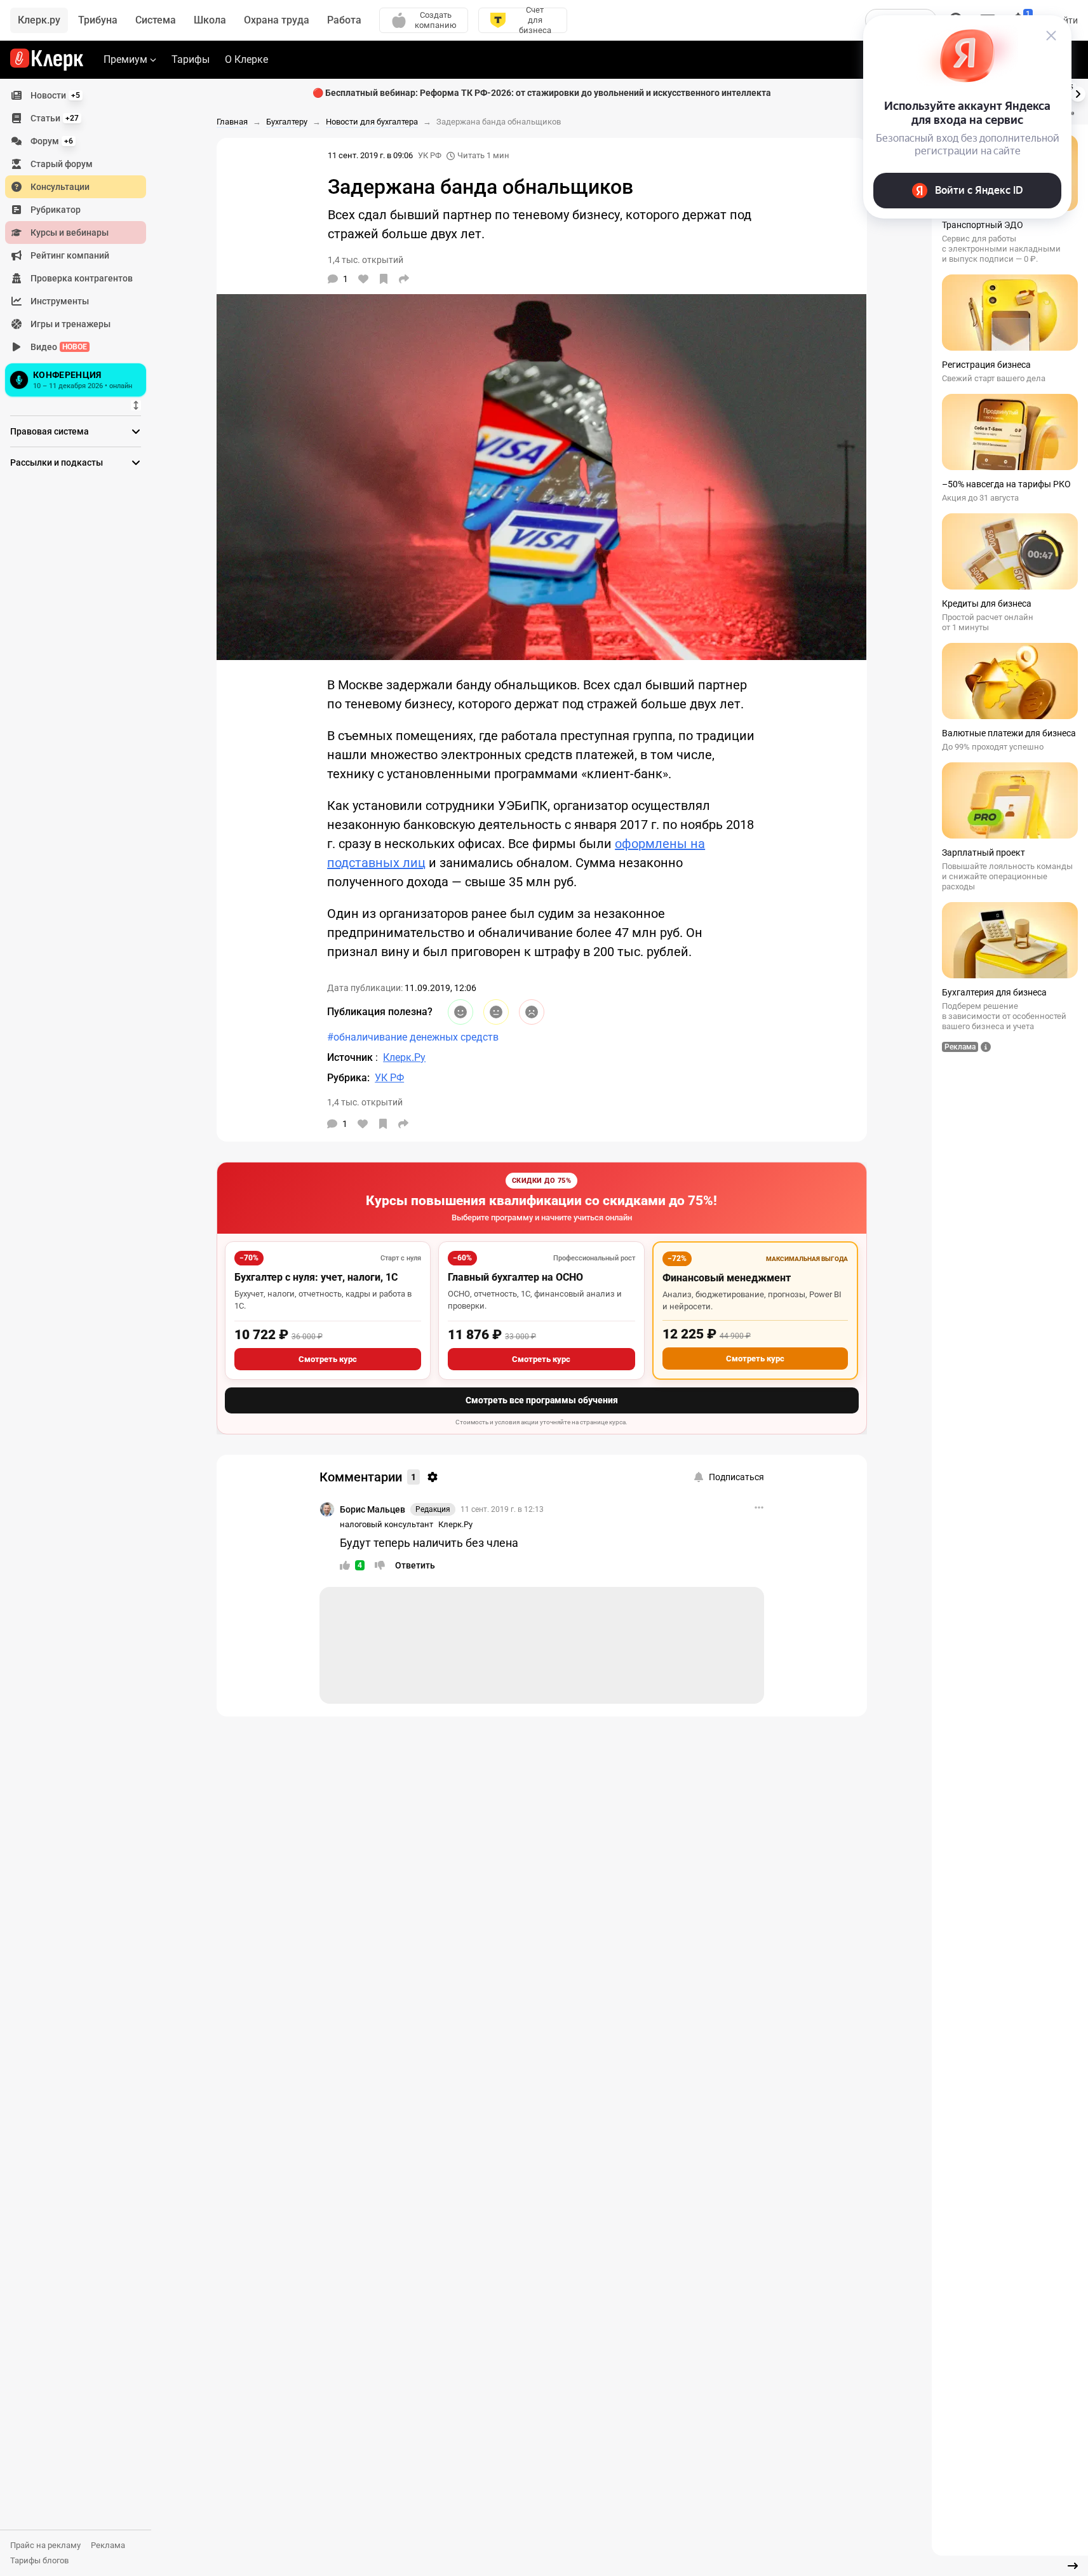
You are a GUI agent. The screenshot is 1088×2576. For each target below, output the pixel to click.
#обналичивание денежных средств (413, 1037)
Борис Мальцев (373, 1509)
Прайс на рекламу (45, 2545)
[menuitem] (76, 95)
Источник (351, 1057)
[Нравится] (363, 279)
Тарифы (191, 59)
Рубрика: (348, 1078)
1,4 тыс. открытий (365, 1102)
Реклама (108, 2545)
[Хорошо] (460, 1012)
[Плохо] (532, 1012)
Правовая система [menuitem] (50, 431)
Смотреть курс (328, 1359)
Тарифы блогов (39, 2560)
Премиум (125, 59)
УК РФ (430, 155)
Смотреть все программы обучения (542, 1400)
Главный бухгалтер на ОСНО (515, 1277)
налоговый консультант (386, 1524)
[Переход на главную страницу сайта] (47, 60)
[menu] (81, 242)
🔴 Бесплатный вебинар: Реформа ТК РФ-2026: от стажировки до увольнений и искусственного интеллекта (542, 93)
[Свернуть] (1073, 2566)
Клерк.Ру (455, 1524)
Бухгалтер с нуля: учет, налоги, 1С (316, 1277)
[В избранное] (384, 279)
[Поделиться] (404, 279)
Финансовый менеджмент (727, 1278)
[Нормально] (496, 1012)
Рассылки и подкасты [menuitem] (57, 462)
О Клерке (246, 59)
